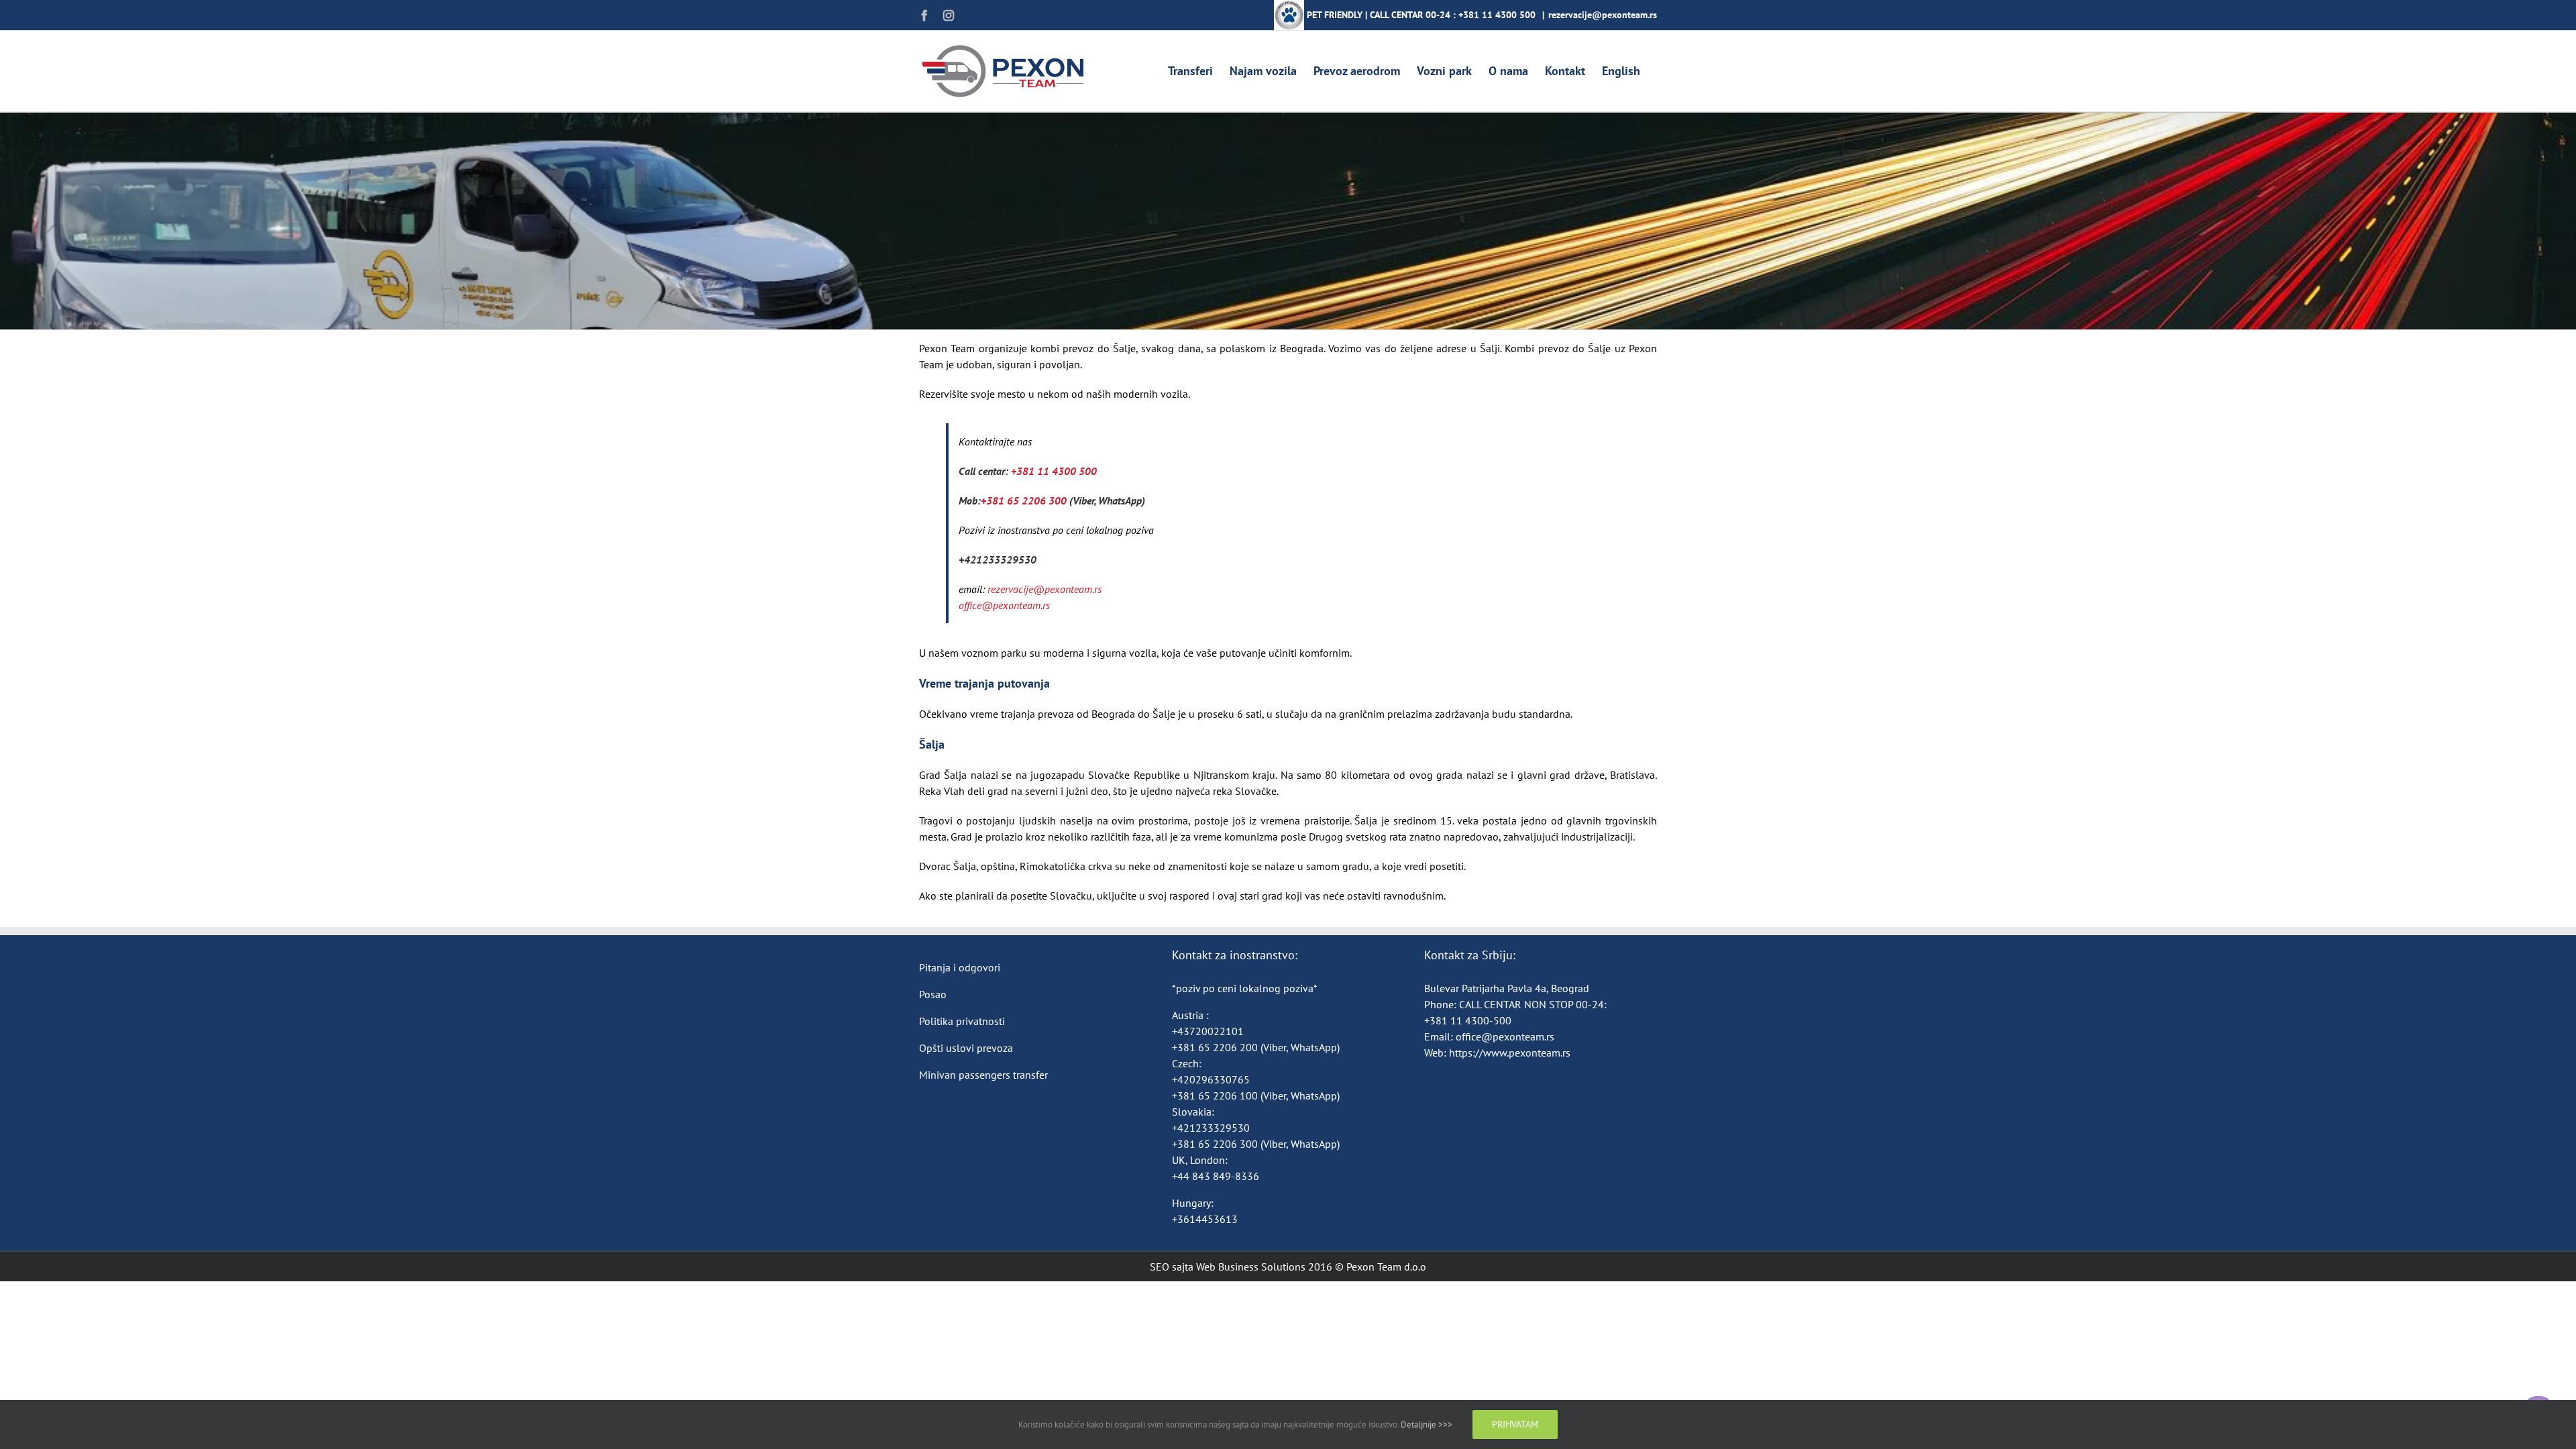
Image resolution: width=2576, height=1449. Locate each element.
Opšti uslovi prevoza (966, 1048)
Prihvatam (1515, 1424)
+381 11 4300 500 (1497, 15)
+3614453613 (1205, 1219)
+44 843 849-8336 (1217, 1176)
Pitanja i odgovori (960, 967)
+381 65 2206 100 (1216, 1095)
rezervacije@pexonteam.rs (1603, 15)
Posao (933, 994)
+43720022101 (1208, 1031)
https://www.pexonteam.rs (1510, 1053)
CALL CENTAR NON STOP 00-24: (1533, 1004)
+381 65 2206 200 (1216, 1047)
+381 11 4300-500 (1468, 1020)
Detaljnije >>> (1427, 1425)
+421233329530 (998, 559)
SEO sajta (1172, 1267)
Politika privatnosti (962, 1021)
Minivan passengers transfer (983, 1075)
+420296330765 (1211, 1079)
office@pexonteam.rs (1505, 1036)
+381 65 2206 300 (1025, 500)
